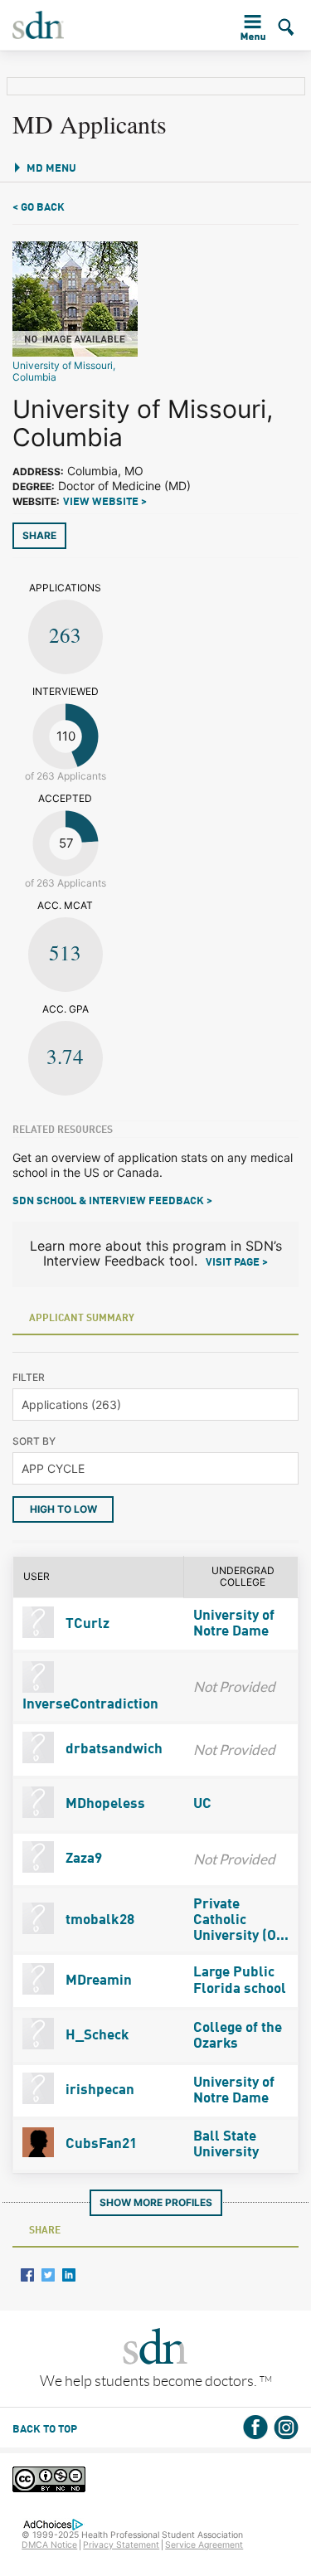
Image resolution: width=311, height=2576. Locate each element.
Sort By (34, 1441)
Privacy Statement (121, 2545)
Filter (29, 1377)
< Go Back (39, 208)
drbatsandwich (112, 1750)
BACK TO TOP (45, 2430)
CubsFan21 (100, 2144)
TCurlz (86, 1624)
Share (39, 535)
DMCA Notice (49, 2545)
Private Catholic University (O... (241, 1920)
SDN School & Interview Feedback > (112, 1201)
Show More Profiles (156, 2202)
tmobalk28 (98, 1920)
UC (202, 1804)
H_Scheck (96, 2036)
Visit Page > (237, 1263)
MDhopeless (104, 1804)
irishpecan (98, 2090)
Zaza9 (82, 1859)
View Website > (105, 502)
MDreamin (97, 1981)
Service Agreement (204, 2545)
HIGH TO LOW (63, 1509)
